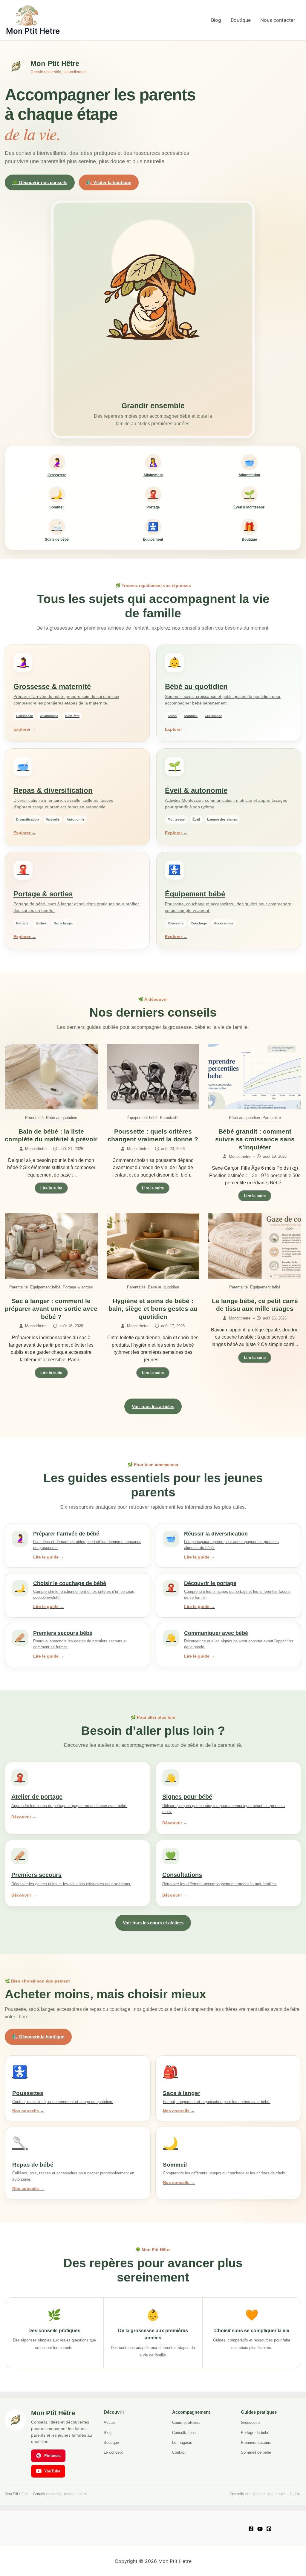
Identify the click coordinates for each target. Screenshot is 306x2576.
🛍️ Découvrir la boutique (38, 2037)
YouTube (52, 2471)
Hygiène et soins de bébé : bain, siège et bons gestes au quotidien (153, 1309)
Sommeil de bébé (256, 2452)
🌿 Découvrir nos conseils (40, 182)
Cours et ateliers (186, 2422)
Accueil (110, 2422)
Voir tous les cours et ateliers (153, 1923)
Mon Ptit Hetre (33, 31)
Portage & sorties (78, 1287)
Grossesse (250, 2422)
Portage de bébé (255, 2433)
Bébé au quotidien (62, 1118)
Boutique (241, 20)
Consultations (184, 2433)
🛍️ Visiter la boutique (109, 182)
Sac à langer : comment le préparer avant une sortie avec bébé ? (51, 1309)
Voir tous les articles (153, 1406)
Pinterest (52, 2456)
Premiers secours (256, 2442)
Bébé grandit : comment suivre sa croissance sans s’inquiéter (255, 1139)
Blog (216, 20)
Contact (179, 2452)
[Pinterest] (269, 2529)
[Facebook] (251, 2529)
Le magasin (182, 2442)
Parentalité (34, 1118)
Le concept (113, 2452)
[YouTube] (260, 2529)
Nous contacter (278, 20)
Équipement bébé (142, 1118)
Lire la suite (51, 1188)
